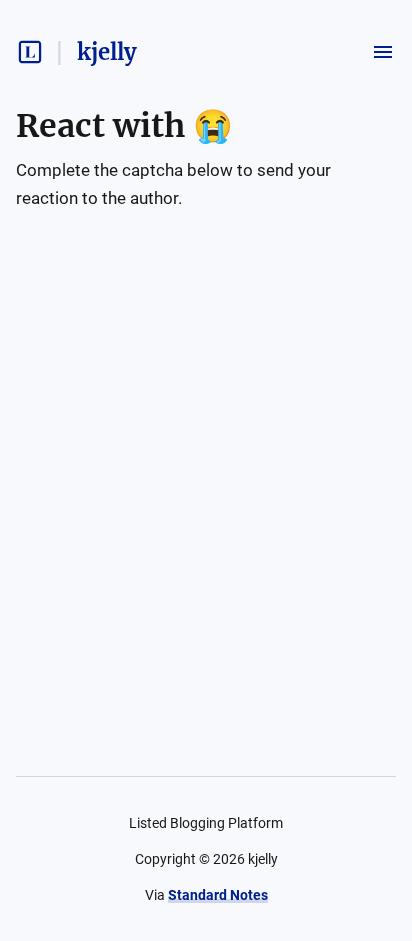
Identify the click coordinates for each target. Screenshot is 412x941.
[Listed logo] (30, 52)
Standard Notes (218, 895)
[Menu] (383, 52)
